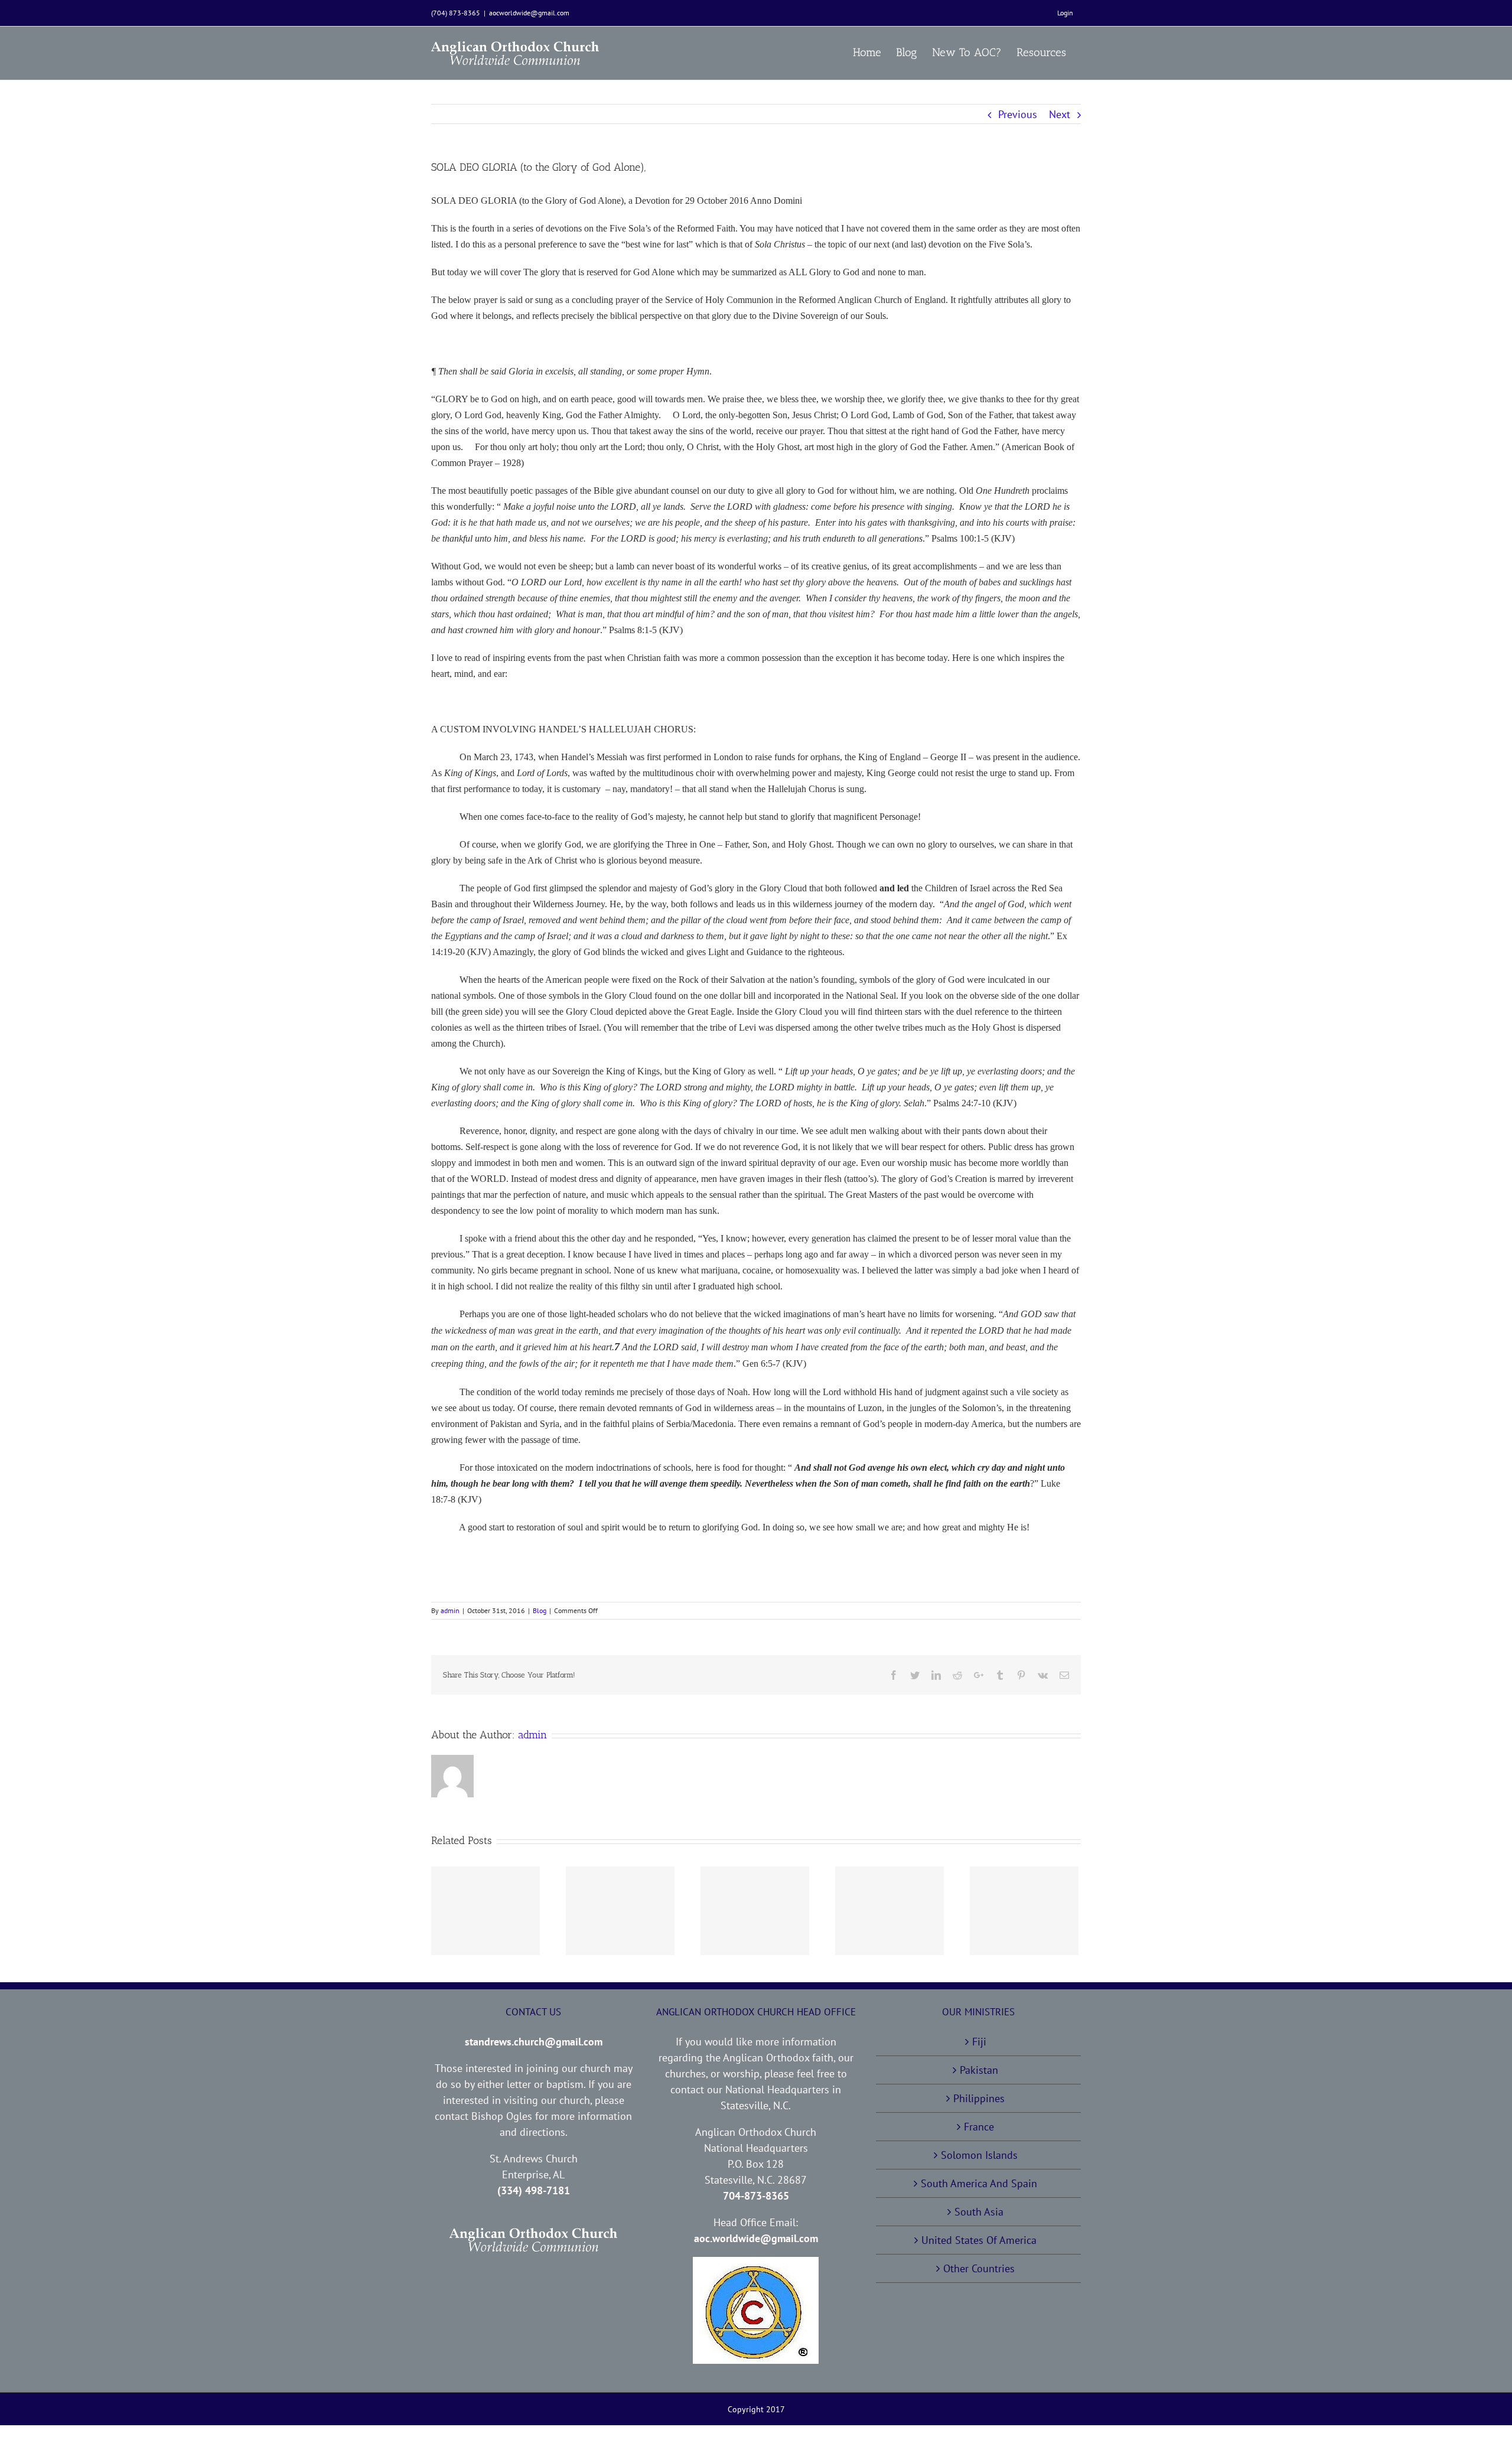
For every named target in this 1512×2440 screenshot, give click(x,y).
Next (1060, 114)
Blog (540, 1610)
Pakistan (979, 2070)
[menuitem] (1065, 13)
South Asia (979, 2212)
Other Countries (979, 2268)
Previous (1018, 114)
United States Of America (979, 2240)
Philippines (979, 2098)
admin (450, 1610)
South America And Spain (979, 2183)
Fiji (979, 2042)
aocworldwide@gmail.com (529, 13)
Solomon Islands (979, 2155)
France (979, 2127)
